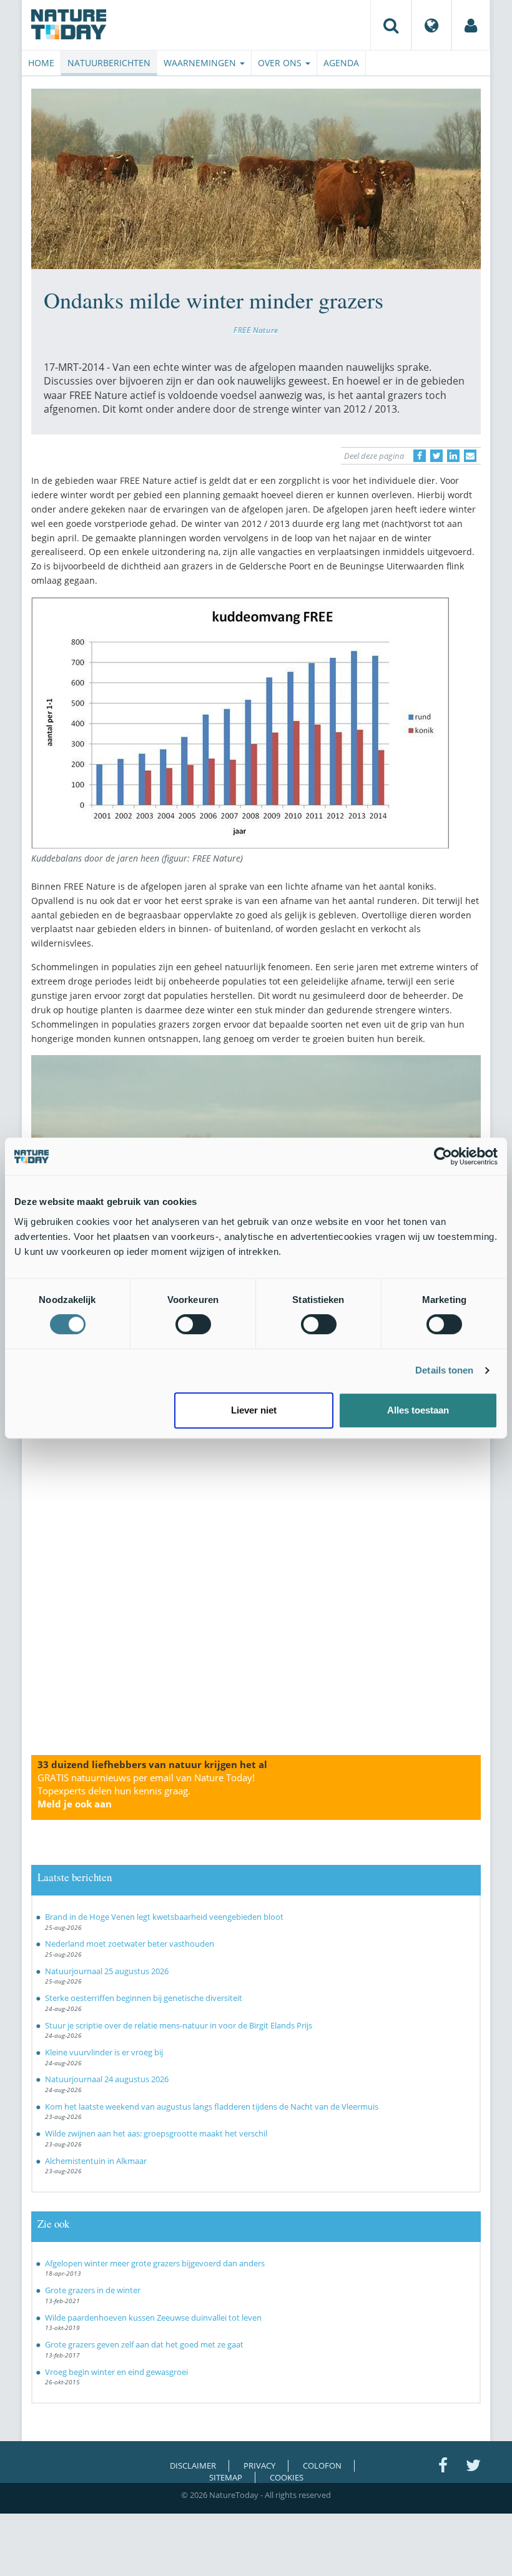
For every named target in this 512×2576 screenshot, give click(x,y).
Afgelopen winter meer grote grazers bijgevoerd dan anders (155, 2263)
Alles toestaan (418, 1410)
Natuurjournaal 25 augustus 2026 (107, 1971)
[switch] (193, 1324)
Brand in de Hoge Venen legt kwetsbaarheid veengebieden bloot (164, 1917)
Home (41, 63)
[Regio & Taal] (431, 25)
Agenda (341, 63)
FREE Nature (256, 330)
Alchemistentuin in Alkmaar (96, 2161)
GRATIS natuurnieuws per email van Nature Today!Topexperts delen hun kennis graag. (146, 1791)
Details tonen (444, 1370)
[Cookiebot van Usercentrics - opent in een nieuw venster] (443, 1156)
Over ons (281, 63)
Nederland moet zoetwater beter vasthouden (130, 1944)
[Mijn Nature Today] (471, 25)
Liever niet (254, 1410)
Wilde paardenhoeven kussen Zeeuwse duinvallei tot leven (153, 2318)
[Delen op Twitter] (436, 456)
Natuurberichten (109, 63)
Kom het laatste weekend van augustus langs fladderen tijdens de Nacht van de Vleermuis (212, 2107)
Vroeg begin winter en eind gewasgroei (116, 2372)
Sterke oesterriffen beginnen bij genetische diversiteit (144, 1998)
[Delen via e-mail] (470, 456)
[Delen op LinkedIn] (453, 456)
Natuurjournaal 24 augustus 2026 (107, 2079)
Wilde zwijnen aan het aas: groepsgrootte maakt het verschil (156, 2133)
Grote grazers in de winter (93, 2290)
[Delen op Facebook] (420, 456)
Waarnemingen (201, 63)
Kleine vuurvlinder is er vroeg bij (104, 2052)
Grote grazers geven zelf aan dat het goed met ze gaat (144, 2344)
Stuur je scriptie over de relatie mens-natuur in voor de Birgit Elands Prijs (179, 2025)
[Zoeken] (391, 25)
